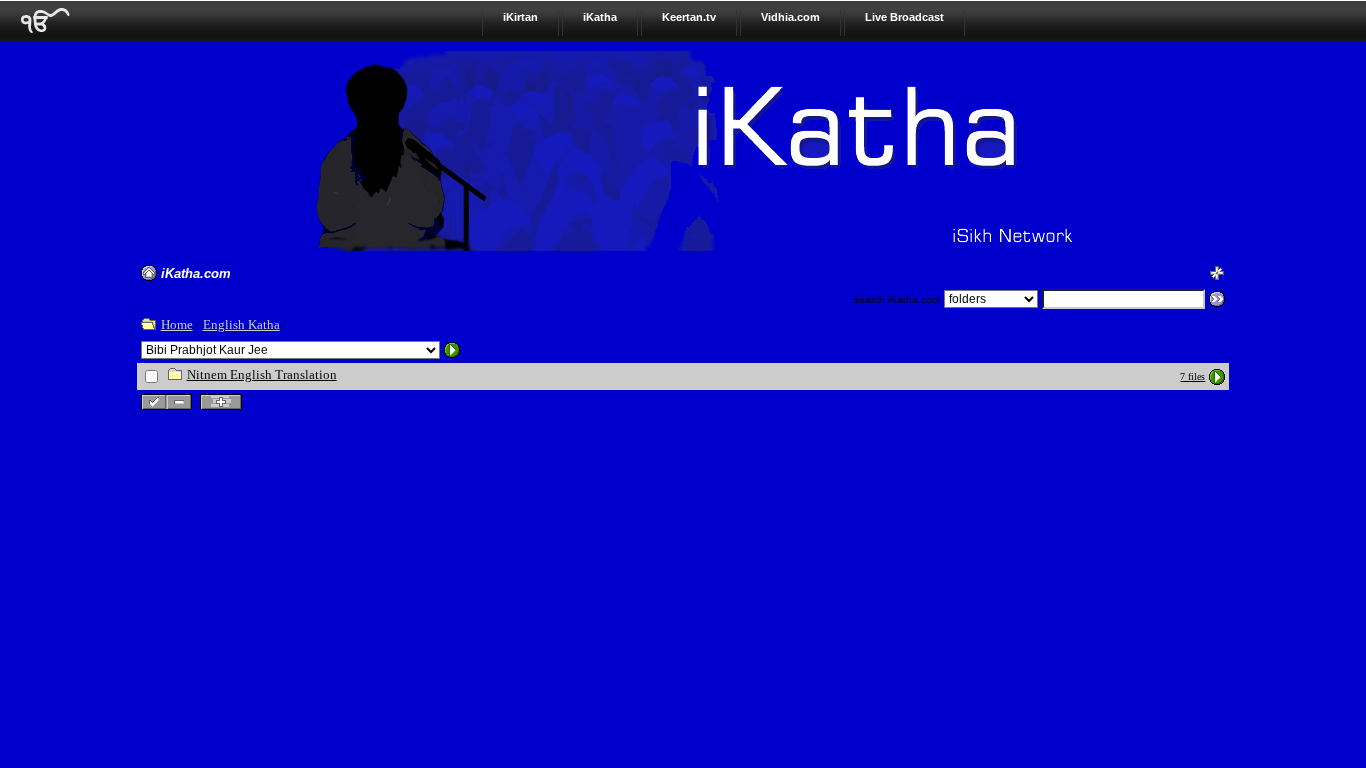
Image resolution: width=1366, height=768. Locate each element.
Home (177, 324)
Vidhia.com (790, 17)
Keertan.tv (689, 17)
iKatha (600, 17)
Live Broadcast (904, 17)
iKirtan (520, 17)
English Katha (241, 324)
